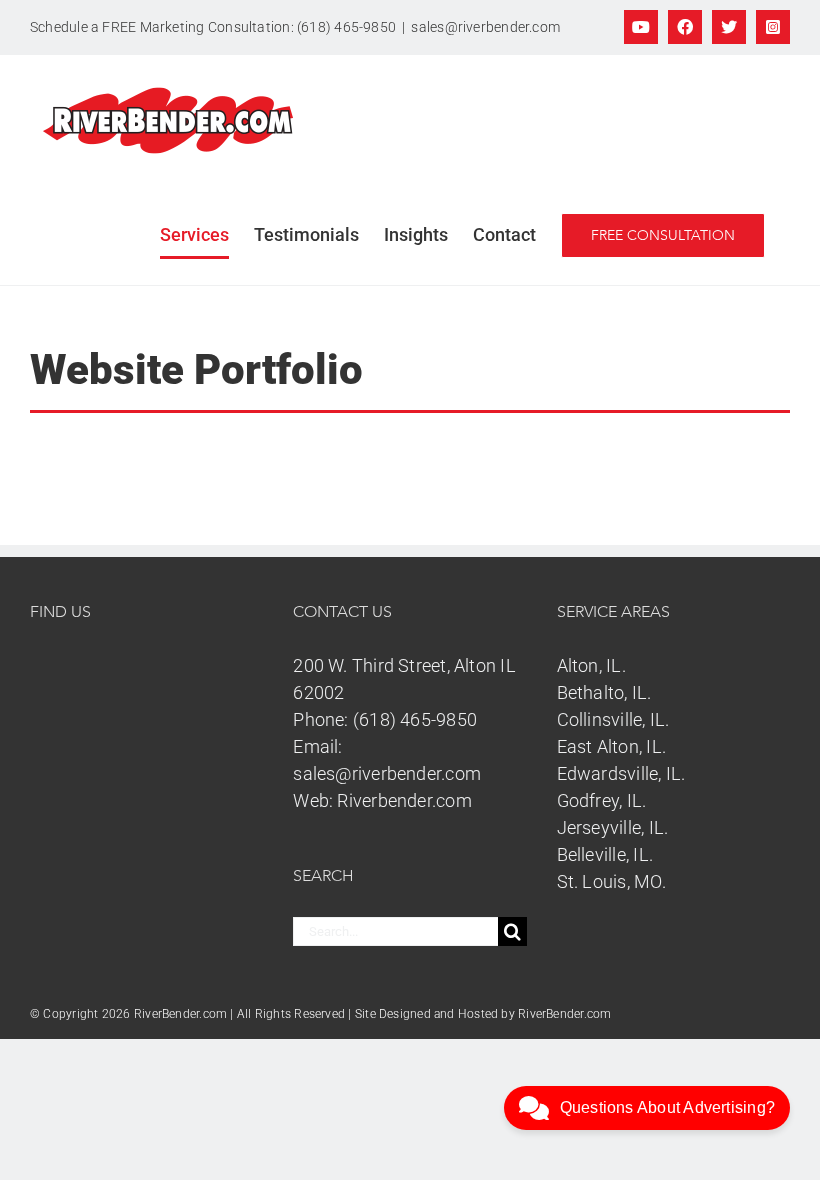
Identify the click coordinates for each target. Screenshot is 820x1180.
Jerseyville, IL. (613, 827)
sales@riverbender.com (485, 27)
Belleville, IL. (605, 854)
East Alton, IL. (611, 746)
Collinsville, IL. (613, 719)
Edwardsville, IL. (621, 773)
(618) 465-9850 (415, 719)
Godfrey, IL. (602, 800)
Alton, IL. (591, 665)
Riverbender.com (404, 800)
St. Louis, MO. (611, 881)
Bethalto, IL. (604, 692)
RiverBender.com (564, 1014)
